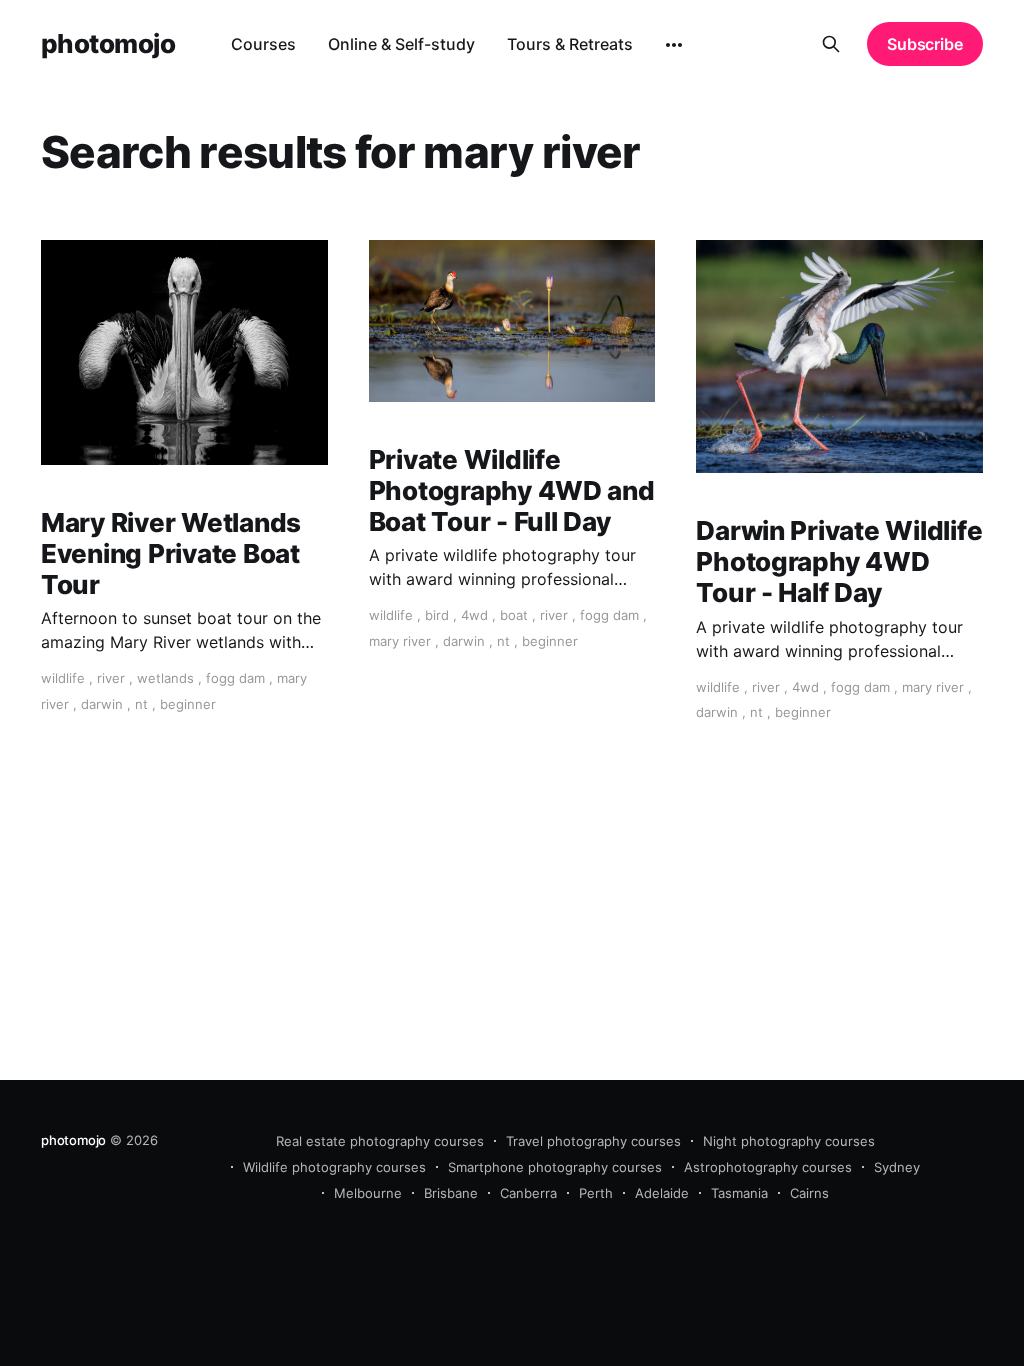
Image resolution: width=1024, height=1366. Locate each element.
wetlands (165, 678)
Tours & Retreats (570, 44)
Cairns (809, 1193)
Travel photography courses (593, 1141)
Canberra (528, 1193)
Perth (596, 1193)
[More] (674, 45)
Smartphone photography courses (555, 1167)
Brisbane (451, 1193)
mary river (400, 641)
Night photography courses (789, 1141)
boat (514, 615)
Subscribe (925, 44)
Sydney (897, 1167)
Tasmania (739, 1193)
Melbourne (368, 1193)
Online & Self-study (401, 44)
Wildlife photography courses (334, 1167)
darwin (102, 704)
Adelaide (662, 1193)
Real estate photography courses (380, 1141)
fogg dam (235, 678)
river (111, 678)
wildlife (63, 678)
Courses (263, 44)
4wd (474, 615)
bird (437, 615)
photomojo (108, 44)
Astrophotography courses (768, 1167)
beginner (188, 704)
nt (141, 704)
